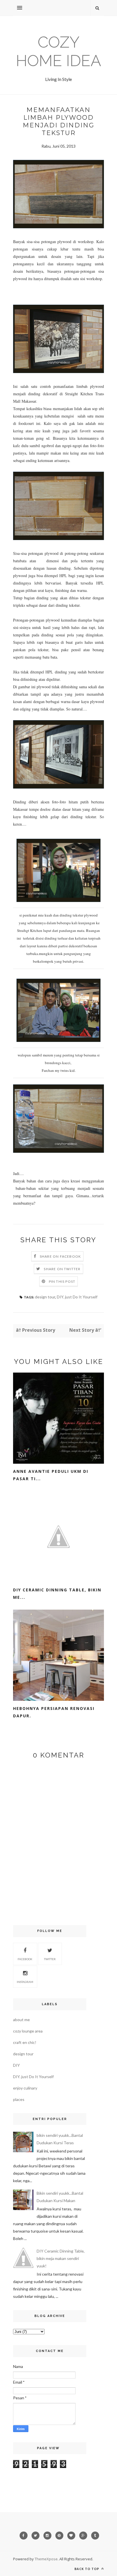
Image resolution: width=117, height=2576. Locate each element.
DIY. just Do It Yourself (77, 1297)
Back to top (87, 2569)
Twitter (50, 1959)
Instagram (25, 1982)
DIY (16, 2065)
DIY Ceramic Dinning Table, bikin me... (57, 1594)
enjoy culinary (25, 2088)
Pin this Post (62, 1281)
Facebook (25, 1959)
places (19, 2099)
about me (21, 2020)
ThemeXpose (46, 2559)
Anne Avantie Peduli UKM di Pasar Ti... (51, 1475)
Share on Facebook (60, 1256)
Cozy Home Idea (58, 51)
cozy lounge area (28, 2031)
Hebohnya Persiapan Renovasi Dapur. (54, 1712)
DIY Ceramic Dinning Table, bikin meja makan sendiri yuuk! (61, 2258)
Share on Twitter (62, 1269)
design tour (45, 1297)
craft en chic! (25, 2042)
